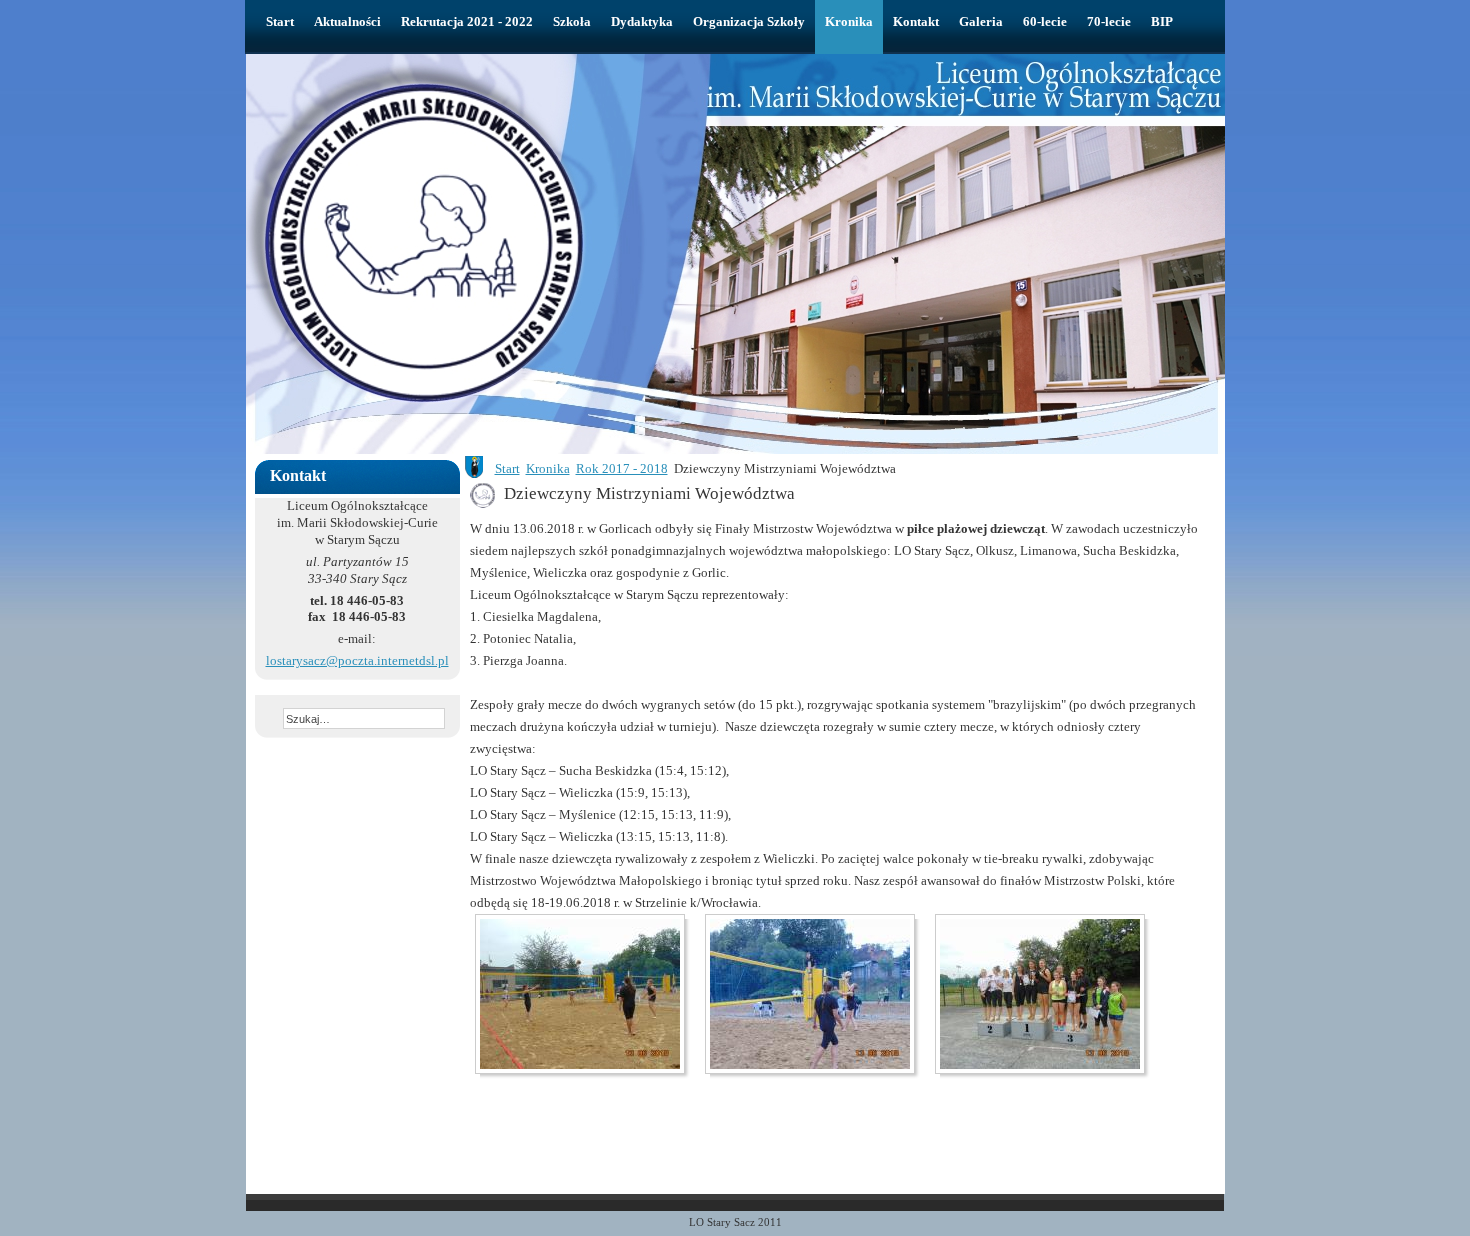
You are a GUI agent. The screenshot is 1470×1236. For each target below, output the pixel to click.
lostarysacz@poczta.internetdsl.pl (357, 660)
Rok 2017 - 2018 (622, 468)
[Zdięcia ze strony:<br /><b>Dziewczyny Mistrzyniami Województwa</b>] (585, 994)
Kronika (548, 468)
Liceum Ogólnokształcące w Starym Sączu (570, 95)
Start (507, 468)
